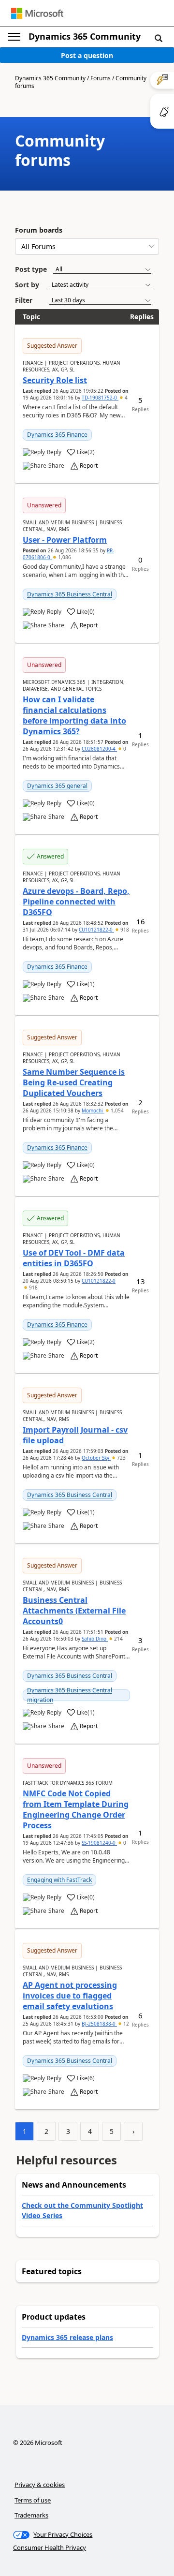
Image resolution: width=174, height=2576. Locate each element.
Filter (24, 300)
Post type (31, 269)
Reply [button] (54, 452)
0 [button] (124, 749)
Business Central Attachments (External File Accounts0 (74, 1611)
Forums (101, 78)
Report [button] (89, 466)
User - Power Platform (65, 540)
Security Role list (55, 380)
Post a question (87, 55)
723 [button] (121, 1458)
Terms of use (33, 2500)
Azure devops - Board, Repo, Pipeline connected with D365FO (76, 902)
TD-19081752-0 (100, 398)
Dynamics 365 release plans (67, 2337)
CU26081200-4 (99, 749)
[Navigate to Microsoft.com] (37, 13)
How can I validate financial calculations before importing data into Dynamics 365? (74, 715)
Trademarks (31, 2515)
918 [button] (124, 930)
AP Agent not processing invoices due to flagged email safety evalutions (70, 1996)
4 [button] (125, 398)
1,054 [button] (116, 1110)
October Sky (96, 1458)
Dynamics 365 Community (85, 36)
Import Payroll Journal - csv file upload (75, 1435)
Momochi (93, 1110)
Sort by (27, 285)
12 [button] (125, 2024)
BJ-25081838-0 (99, 2024)
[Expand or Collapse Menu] (14, 37)
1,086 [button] (64, 557)
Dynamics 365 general (57, 786)
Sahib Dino (95, 1639)
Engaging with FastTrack (59, 1880)
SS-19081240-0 (99, 1843)
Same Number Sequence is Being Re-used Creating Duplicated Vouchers (74, 1082)
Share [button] (56, 466)
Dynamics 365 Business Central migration (70, 1695)
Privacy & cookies (40, 2485)
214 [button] (118, 1639)
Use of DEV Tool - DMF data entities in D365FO (74, 1258)
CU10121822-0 (96, 930)
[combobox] (87, 246)
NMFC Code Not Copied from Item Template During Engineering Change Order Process (76, 1809)
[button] (159, 38)
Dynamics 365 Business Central (70, 594)
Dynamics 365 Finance (57, 435)
